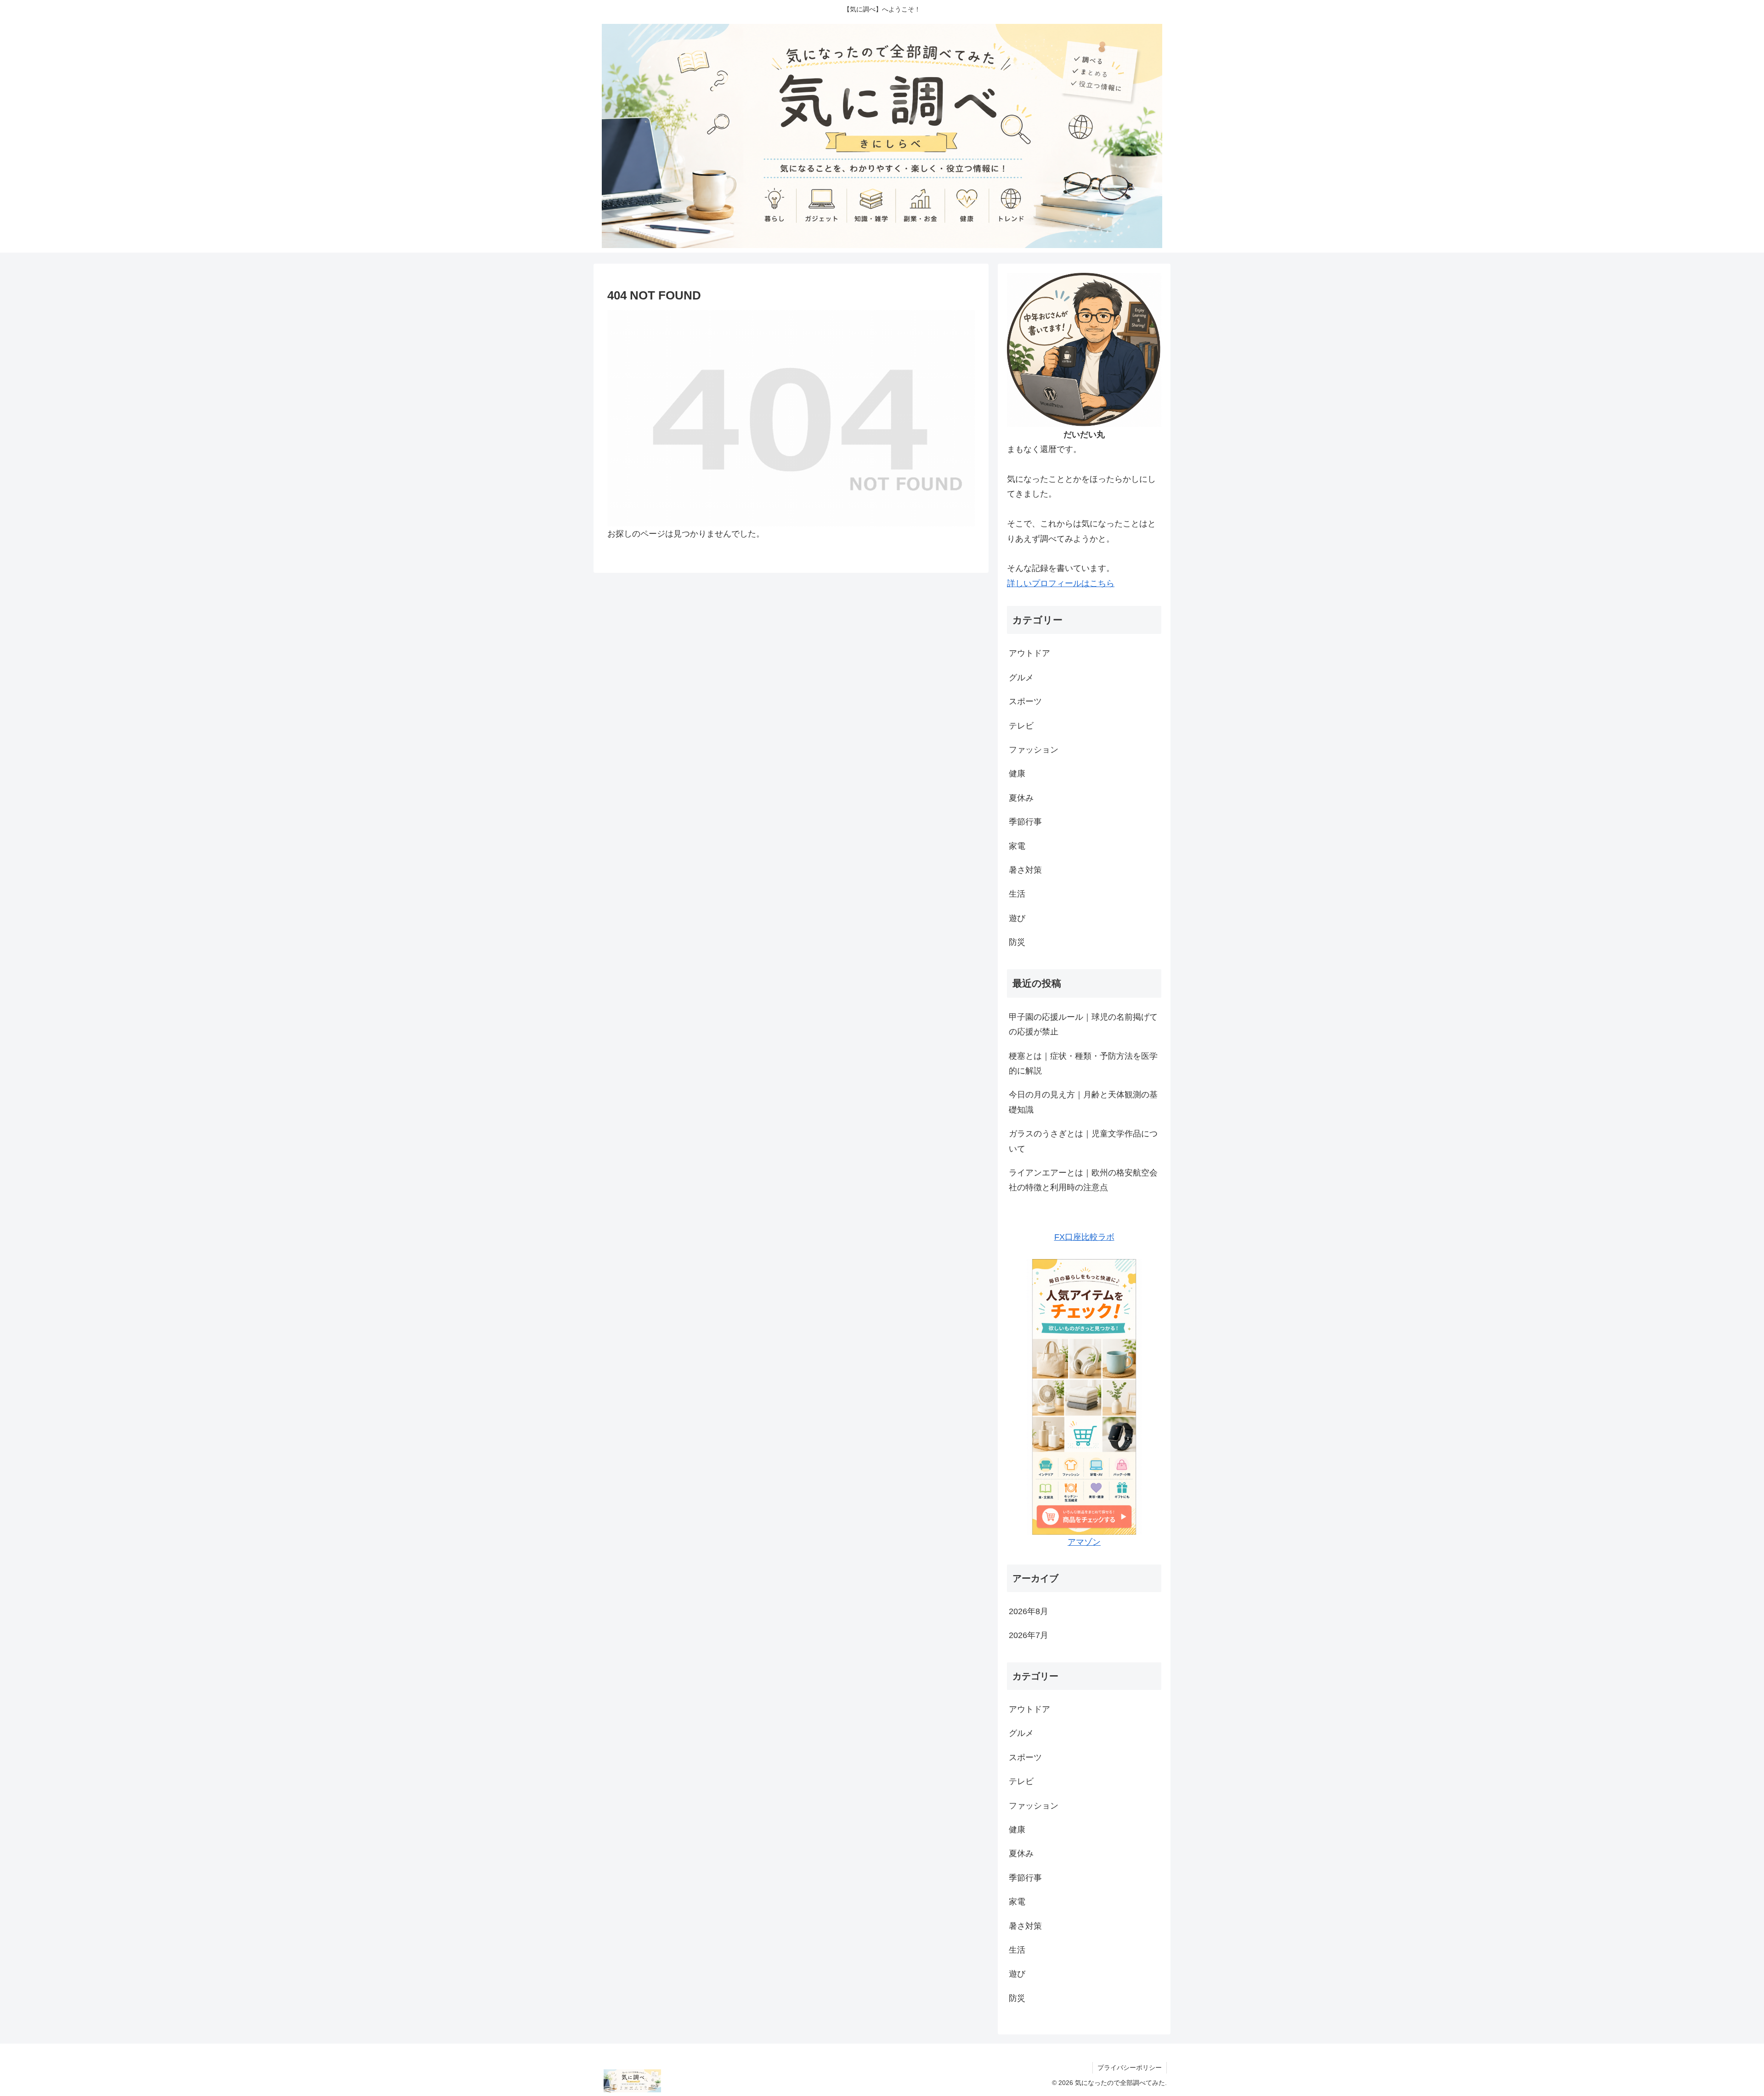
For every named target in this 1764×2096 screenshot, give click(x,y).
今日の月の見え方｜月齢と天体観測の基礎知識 (1083, 1102)
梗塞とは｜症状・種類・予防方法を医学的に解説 (1083, 1063)
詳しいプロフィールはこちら (1061, 583)
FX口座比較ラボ (1084, 1237)
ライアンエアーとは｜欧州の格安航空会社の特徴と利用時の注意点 (1083, 1180)
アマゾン (1084, 1542)
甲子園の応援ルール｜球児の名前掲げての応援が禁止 (1083, 1024)
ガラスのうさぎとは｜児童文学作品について (1083, 1141)
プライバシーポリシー (1130, 2068)
